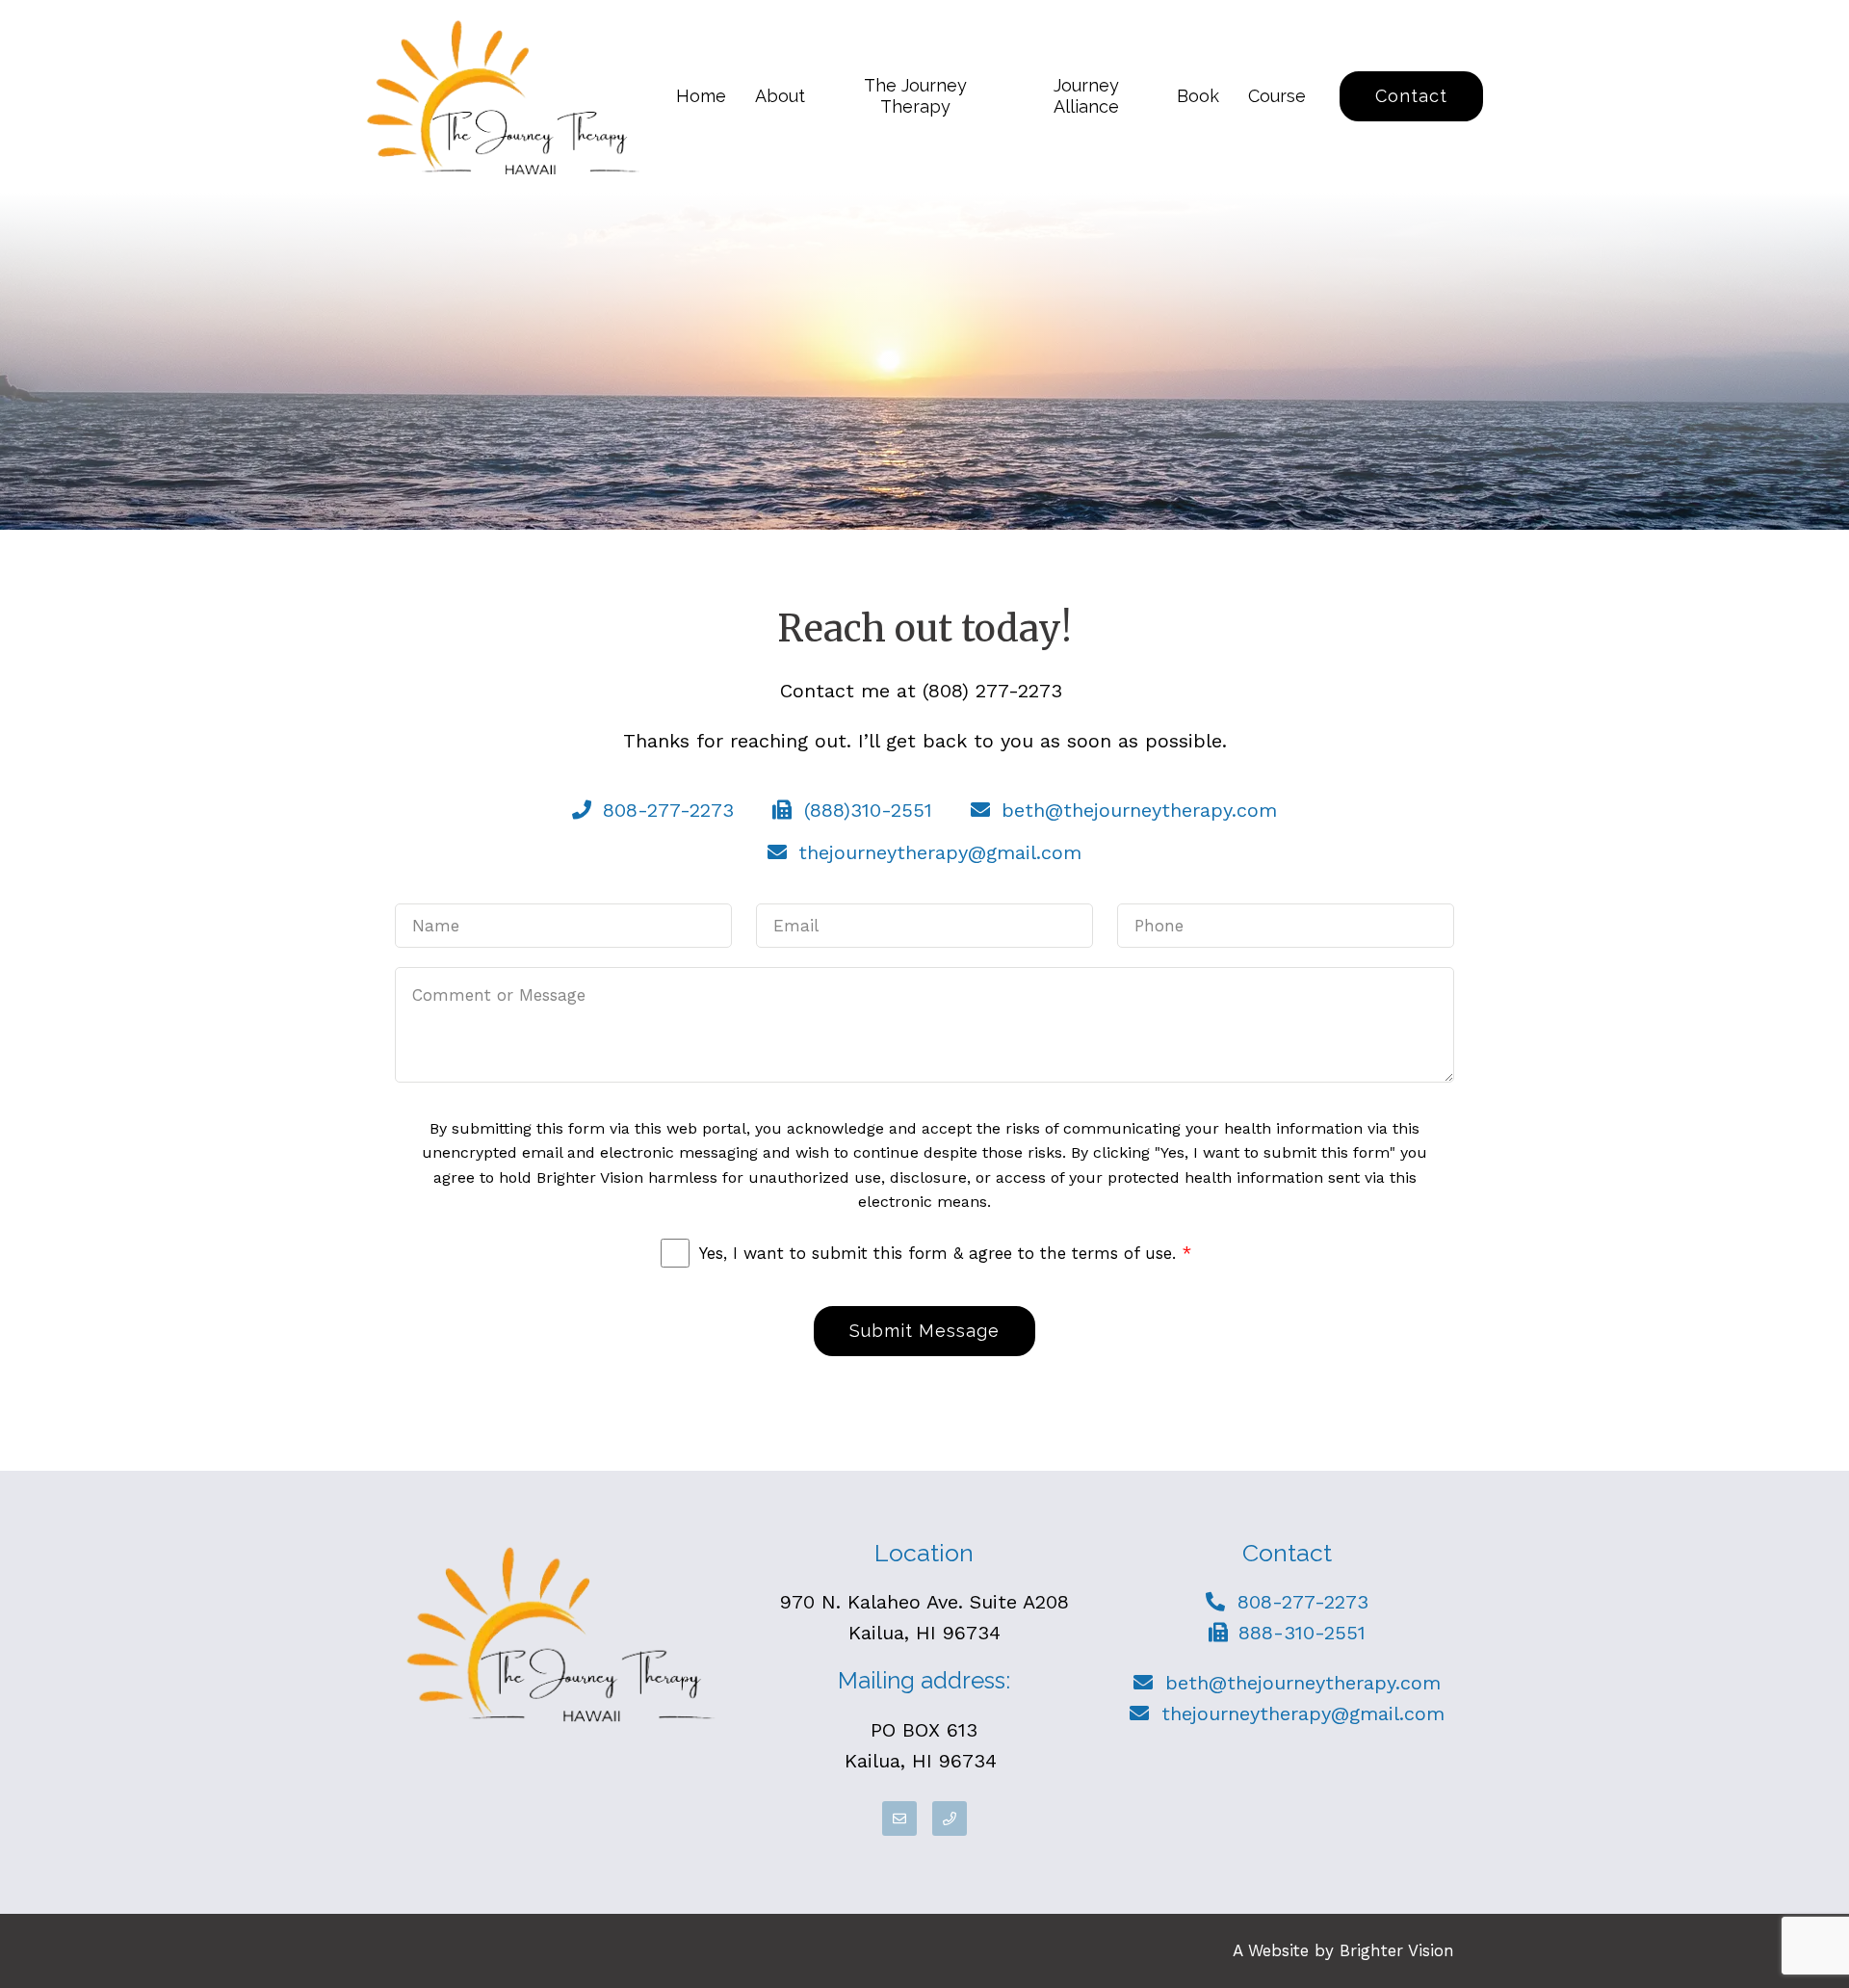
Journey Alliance (1086, 96)
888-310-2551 (1302, 1633)
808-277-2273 (1303, 1602)
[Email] (899, 1818)
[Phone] (950, 1818)
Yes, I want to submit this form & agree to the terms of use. (945, 1253)
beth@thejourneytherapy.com (1303, 1683)
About (780, 96)
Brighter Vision (1397, 1950)
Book (1198, 96)
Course (1277, 96)
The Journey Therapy (915, 96)
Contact (1411, 96)
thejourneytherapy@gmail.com (1303, 1713)
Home (701, 96)
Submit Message (924, 1331)
